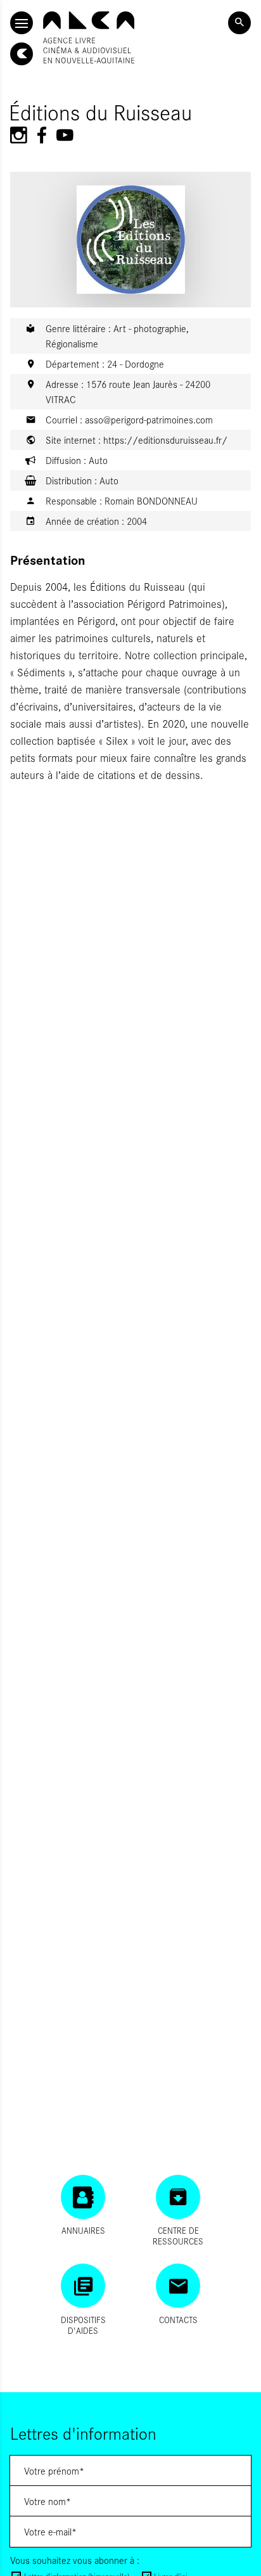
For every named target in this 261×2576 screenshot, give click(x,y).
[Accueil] (89, 37)
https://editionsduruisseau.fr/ (165, 440)
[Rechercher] (239, 23)
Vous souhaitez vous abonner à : (75, 2560)
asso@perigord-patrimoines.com (149, 419)
